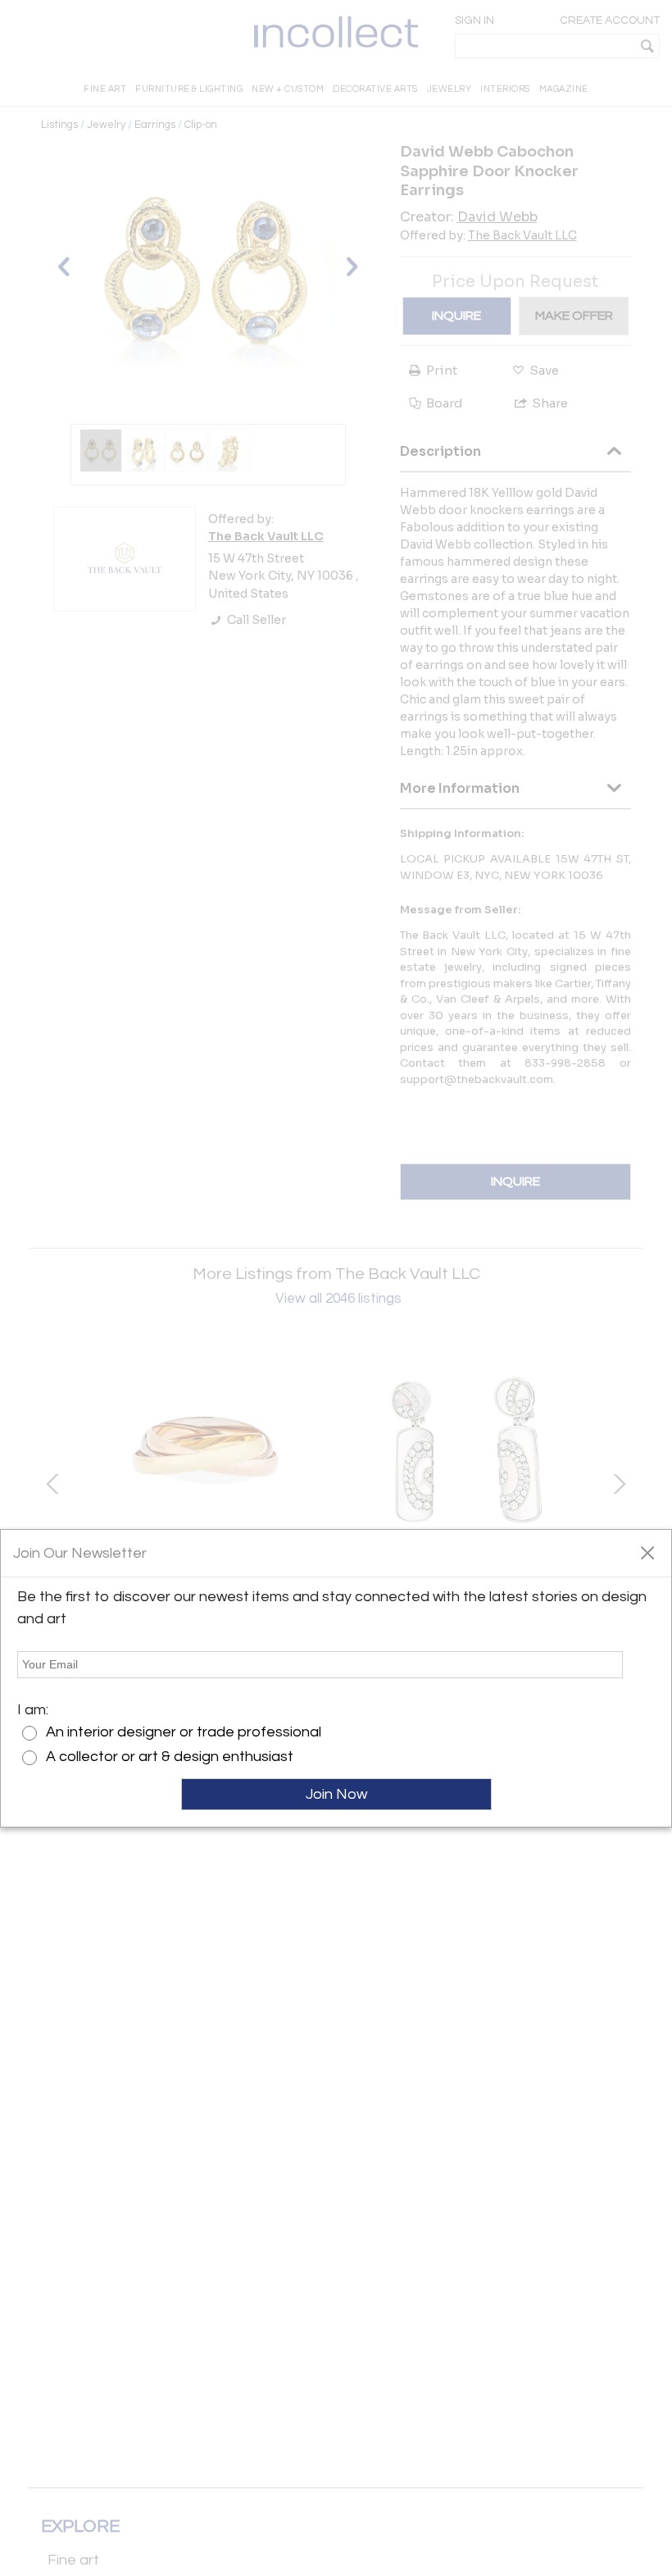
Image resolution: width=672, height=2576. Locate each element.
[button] (647, 1552)
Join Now (336, 1794)
